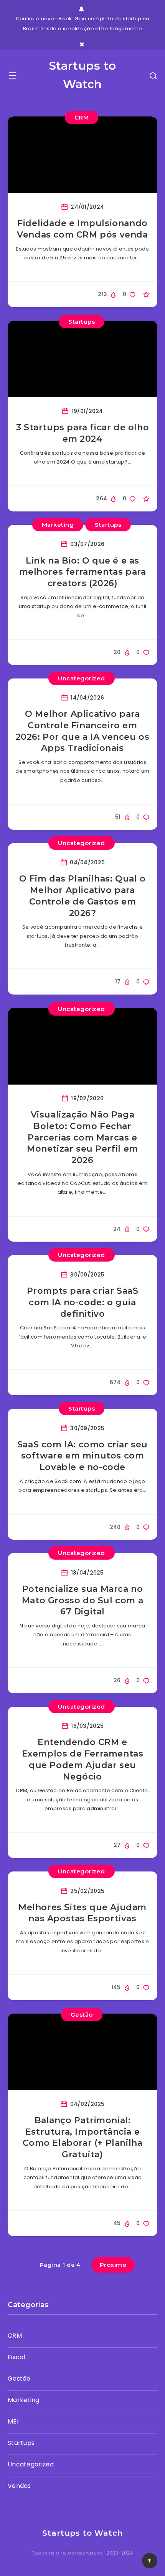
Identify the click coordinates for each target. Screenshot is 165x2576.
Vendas (19, 2486)
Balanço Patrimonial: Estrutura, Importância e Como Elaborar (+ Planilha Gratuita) (83, 2137)
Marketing (58, 525)
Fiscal (16, 2357)
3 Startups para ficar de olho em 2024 (82, 433)
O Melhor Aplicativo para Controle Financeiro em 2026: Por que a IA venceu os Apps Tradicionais (83, 731)
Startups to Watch (83, 75)
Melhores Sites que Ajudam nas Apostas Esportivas (82, 1913)
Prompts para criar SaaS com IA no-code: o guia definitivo (83, 1302)
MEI (13, 2421)
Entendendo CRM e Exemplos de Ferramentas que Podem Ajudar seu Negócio (83, 1759)
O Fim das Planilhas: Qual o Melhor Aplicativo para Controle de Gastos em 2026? (82, 896)
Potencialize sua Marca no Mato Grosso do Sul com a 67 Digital (82, 1600)
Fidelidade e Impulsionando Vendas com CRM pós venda (82, 229)
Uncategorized (82, 678)
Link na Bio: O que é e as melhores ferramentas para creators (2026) (83, 572)
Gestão (82, 2015)
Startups (82, 322)
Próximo (113, 2265)
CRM (82, 117)
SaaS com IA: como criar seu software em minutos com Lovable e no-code (82, 1456)
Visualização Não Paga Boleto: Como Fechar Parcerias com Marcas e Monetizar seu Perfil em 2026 (82, 1137)
